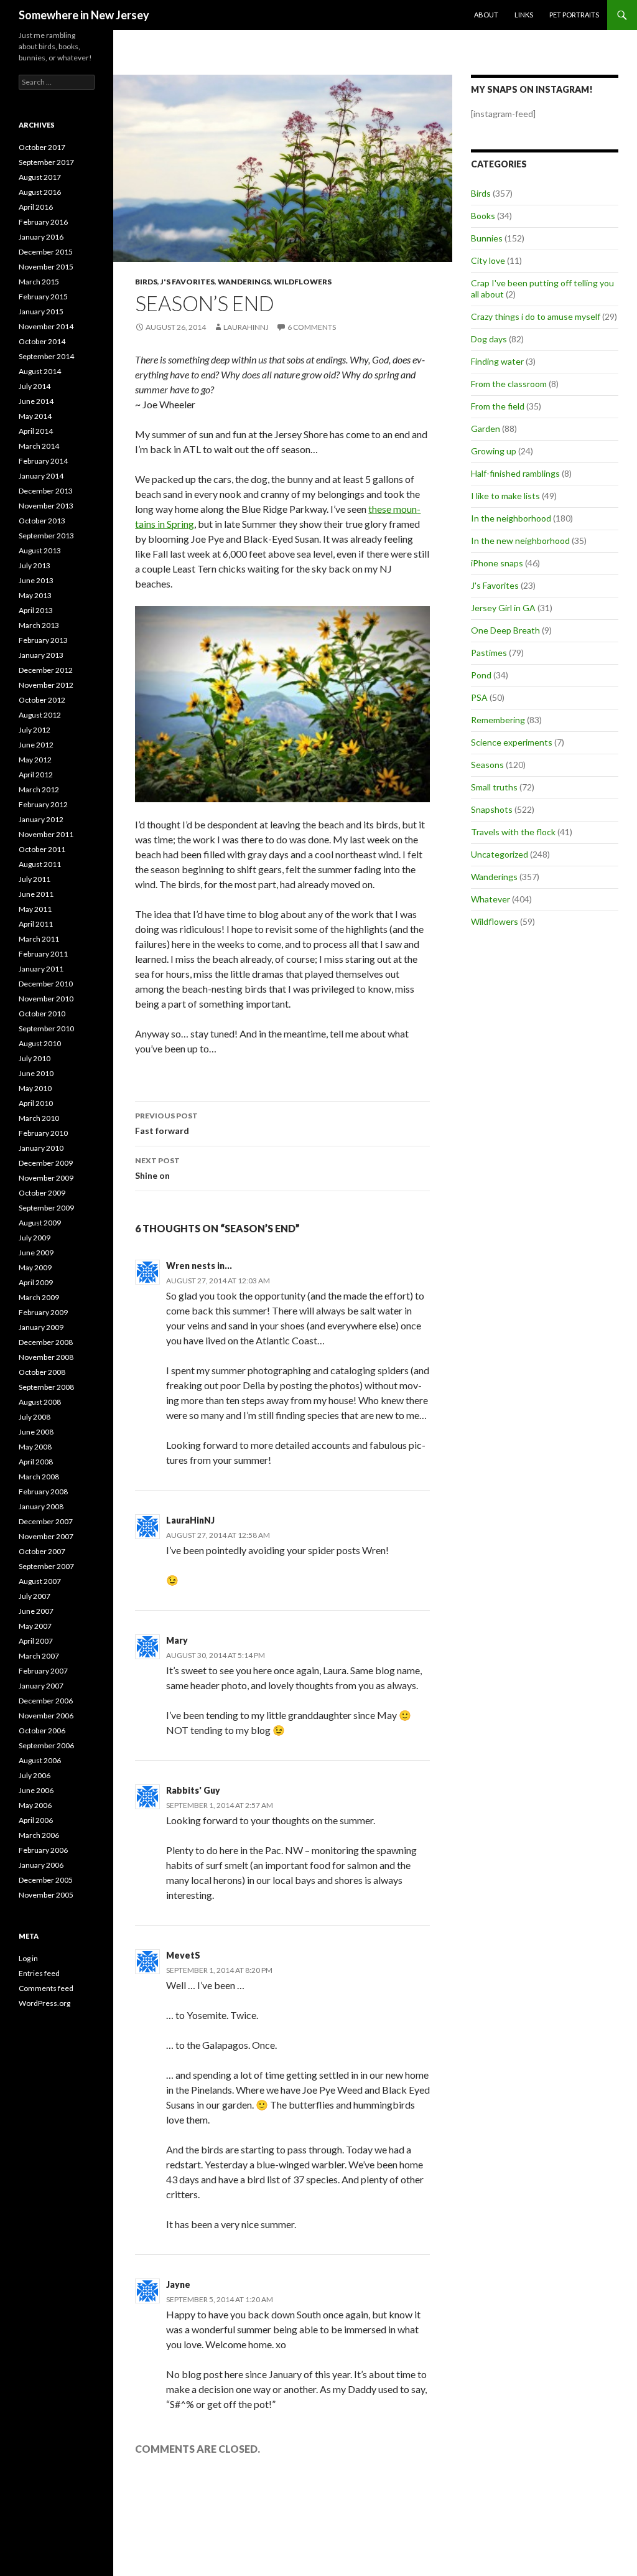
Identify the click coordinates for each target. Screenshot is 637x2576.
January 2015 (41, 311)
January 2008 (41, 1506)
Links (524, 15)
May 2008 (35, 1447)
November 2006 (46, 1716)
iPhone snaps (497, 563)
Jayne (178, 2284)
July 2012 (35, 730)
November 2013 (46, 506)
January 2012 (41, 819)
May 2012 (35, 760)
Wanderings (244, 282)
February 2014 (43, 461)
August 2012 (40, 715)
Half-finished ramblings (515, 473)
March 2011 (39, 939)
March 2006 (39, 1835)
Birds (146, 282)
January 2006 (41, 1865)
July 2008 (35, 1417)
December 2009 (46, 1163)
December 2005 (46, 1880)
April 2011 (36, 924)
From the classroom (509, 384)
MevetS (183, 1955)
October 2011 (42, 849)
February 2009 (43, 1312)
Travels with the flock (513, 832)
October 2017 (42, 147)
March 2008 (39, 1477)
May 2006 (35, 1805)
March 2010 (39, 1118)
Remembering (498, 720)
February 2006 (43, 1850)
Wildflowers (303, 282)
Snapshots (492, 809)
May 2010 (35, 1088)
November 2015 (46, 267)
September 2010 (46, 1028)
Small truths (494, 787)
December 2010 (46, 984)
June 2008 (36, 1432)
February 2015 (43, 297)
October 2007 (42, 1551)
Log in (28, 1958)
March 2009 (39, 1297)
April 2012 (36, 775)
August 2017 (40, 177)
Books (483, 216)
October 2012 (42, 700)
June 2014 (36, 401)
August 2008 (40, 1402)
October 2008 (42, 1372)
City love (488, 260)
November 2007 (46, 1536)
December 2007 (46, 1521)
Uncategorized (500, 854)
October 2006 (42, 1731)
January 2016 (41, 237)
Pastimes (489, 653)
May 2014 (35, 416)
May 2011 (35, 909)
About (486, 15)
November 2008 (46, 1357)
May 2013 (35, 595)
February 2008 (43, 1492)
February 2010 (43, 1133)
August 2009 (40, 1223)
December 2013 (46, 491)
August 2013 (40, 550)
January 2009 (41, 1327)
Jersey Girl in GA (503, 608)
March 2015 (39, 282)
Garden (486, 429)
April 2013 (36, 610)
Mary (177, 1640)
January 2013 (41, 655)
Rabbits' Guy (193, 1790)
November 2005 (46, 1895)
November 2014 (46, 326)
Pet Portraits (574, 15)
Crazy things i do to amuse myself (536, 316)
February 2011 (43, 954)
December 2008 (46, 1342)
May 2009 (35, 1267)
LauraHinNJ (190, 1520)
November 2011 (46, 834)
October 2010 (42, 1014)
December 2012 (46, 670)
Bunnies (487, 238)
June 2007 (36, 1611)
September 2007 (46, 1566)
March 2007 (39, 1656)
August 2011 (40, 864)
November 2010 (46, 999)
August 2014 (40, 371)
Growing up (494, 451)
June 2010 (36, 1073)
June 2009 (36, 1253)
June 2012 (36, 745)
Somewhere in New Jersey (84, 15)
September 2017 (46, 162)
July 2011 (35, 879)
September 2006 (46, 1745)
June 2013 (36, 580)
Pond (481, 675)
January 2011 (41, 969)
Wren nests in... (199, 1266)
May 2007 (35, 1626)
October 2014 (42, 341)
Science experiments (512, 742)
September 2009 (46, 1208)
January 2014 (41, 476)
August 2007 (40, 1581)
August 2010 (40, 1043)
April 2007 (36, 1641)
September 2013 (46, 536)
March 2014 (39, 446)
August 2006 (40, 1760)
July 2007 (35, 1596)
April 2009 (36, 1282)
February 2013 (43, 640)
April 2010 (36, 1103)
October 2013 (42, 521)
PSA (479, 697)
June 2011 (36, 894)
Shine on (157, 1168)
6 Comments (312, 327)
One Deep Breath (505, 630)
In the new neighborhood (520, 541)
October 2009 (42, 1193)
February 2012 (43, 804)
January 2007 (41, 1686)
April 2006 (36, 1820)
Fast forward (166, 1123)
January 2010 (41, 1148)
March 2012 (39, 789)
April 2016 (36, 207)
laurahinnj (246, 327)
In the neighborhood (511, 518)
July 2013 (35, 565)
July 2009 (35, 1238)
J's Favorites (188, 282)
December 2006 (46, 1701)
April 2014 (36, 431)
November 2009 (46, 1178)
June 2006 (36, 1790)
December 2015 (46, 252)
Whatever (491, 899)
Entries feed (39, 1973)
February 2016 (43, 222)
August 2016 (40, 192)
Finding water (497, 361)
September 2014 (46, 356)
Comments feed (46, 1988)
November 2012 (46, 685)
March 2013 (39, 625)
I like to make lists (505, 496)
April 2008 (36, 1462)
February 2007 (43, 1671)
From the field (498, 406)
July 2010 (35, 1058)
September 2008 (46, 1387)
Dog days (489, 339)
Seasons (487, 765)
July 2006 (35, 1775)
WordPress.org (44, 2003)
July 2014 (35, 386)
